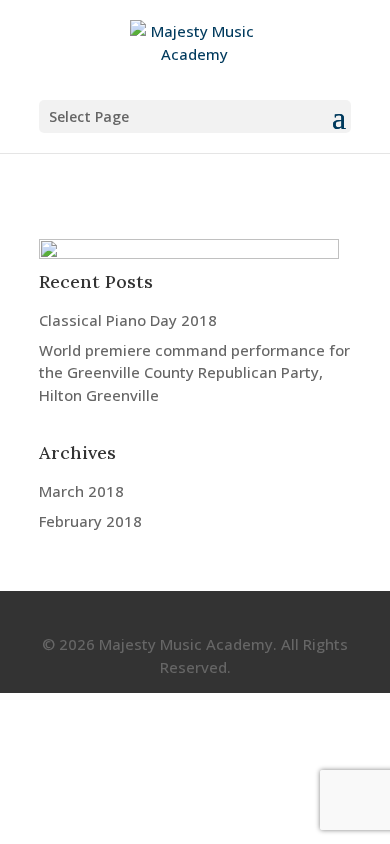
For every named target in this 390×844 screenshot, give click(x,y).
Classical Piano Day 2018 (128, 320)
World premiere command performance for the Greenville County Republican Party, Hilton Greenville (194, 372)
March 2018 (81, 491)
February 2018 (90, 521)
